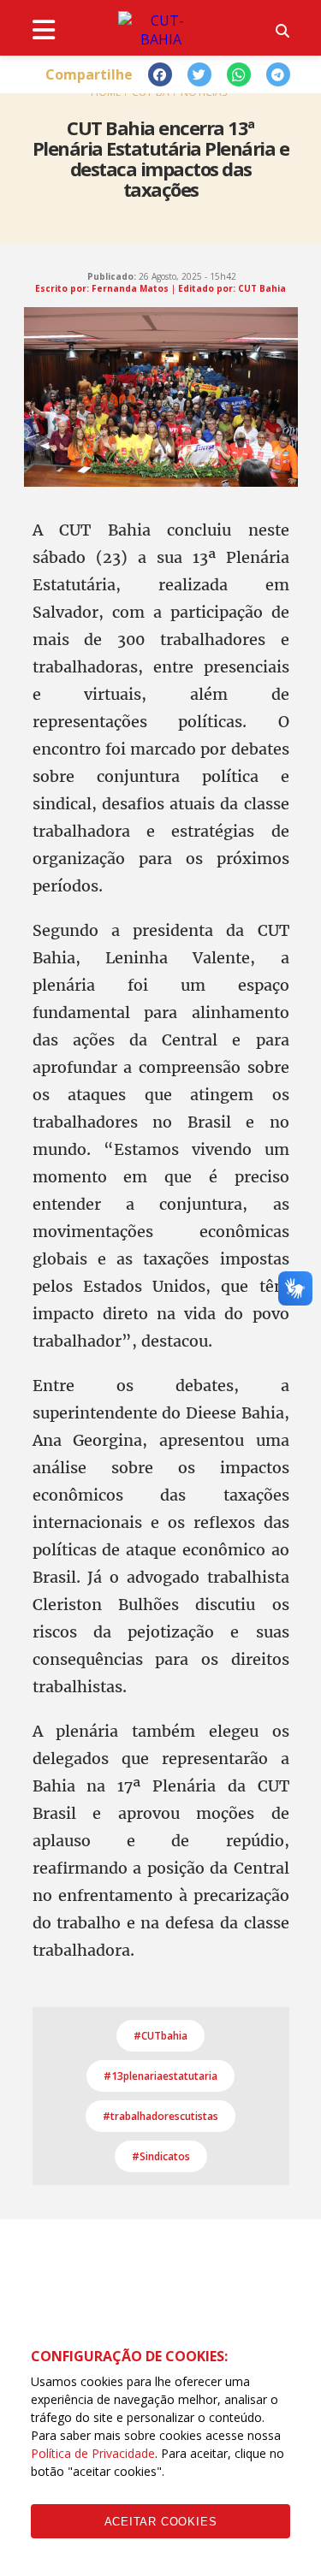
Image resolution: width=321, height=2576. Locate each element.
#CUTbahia (160, 2036)
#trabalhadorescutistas (160, 2116)
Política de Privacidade (93, 2453)
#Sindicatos (161, 2156)
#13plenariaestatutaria (160, 2076)
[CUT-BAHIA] (161, 30)
